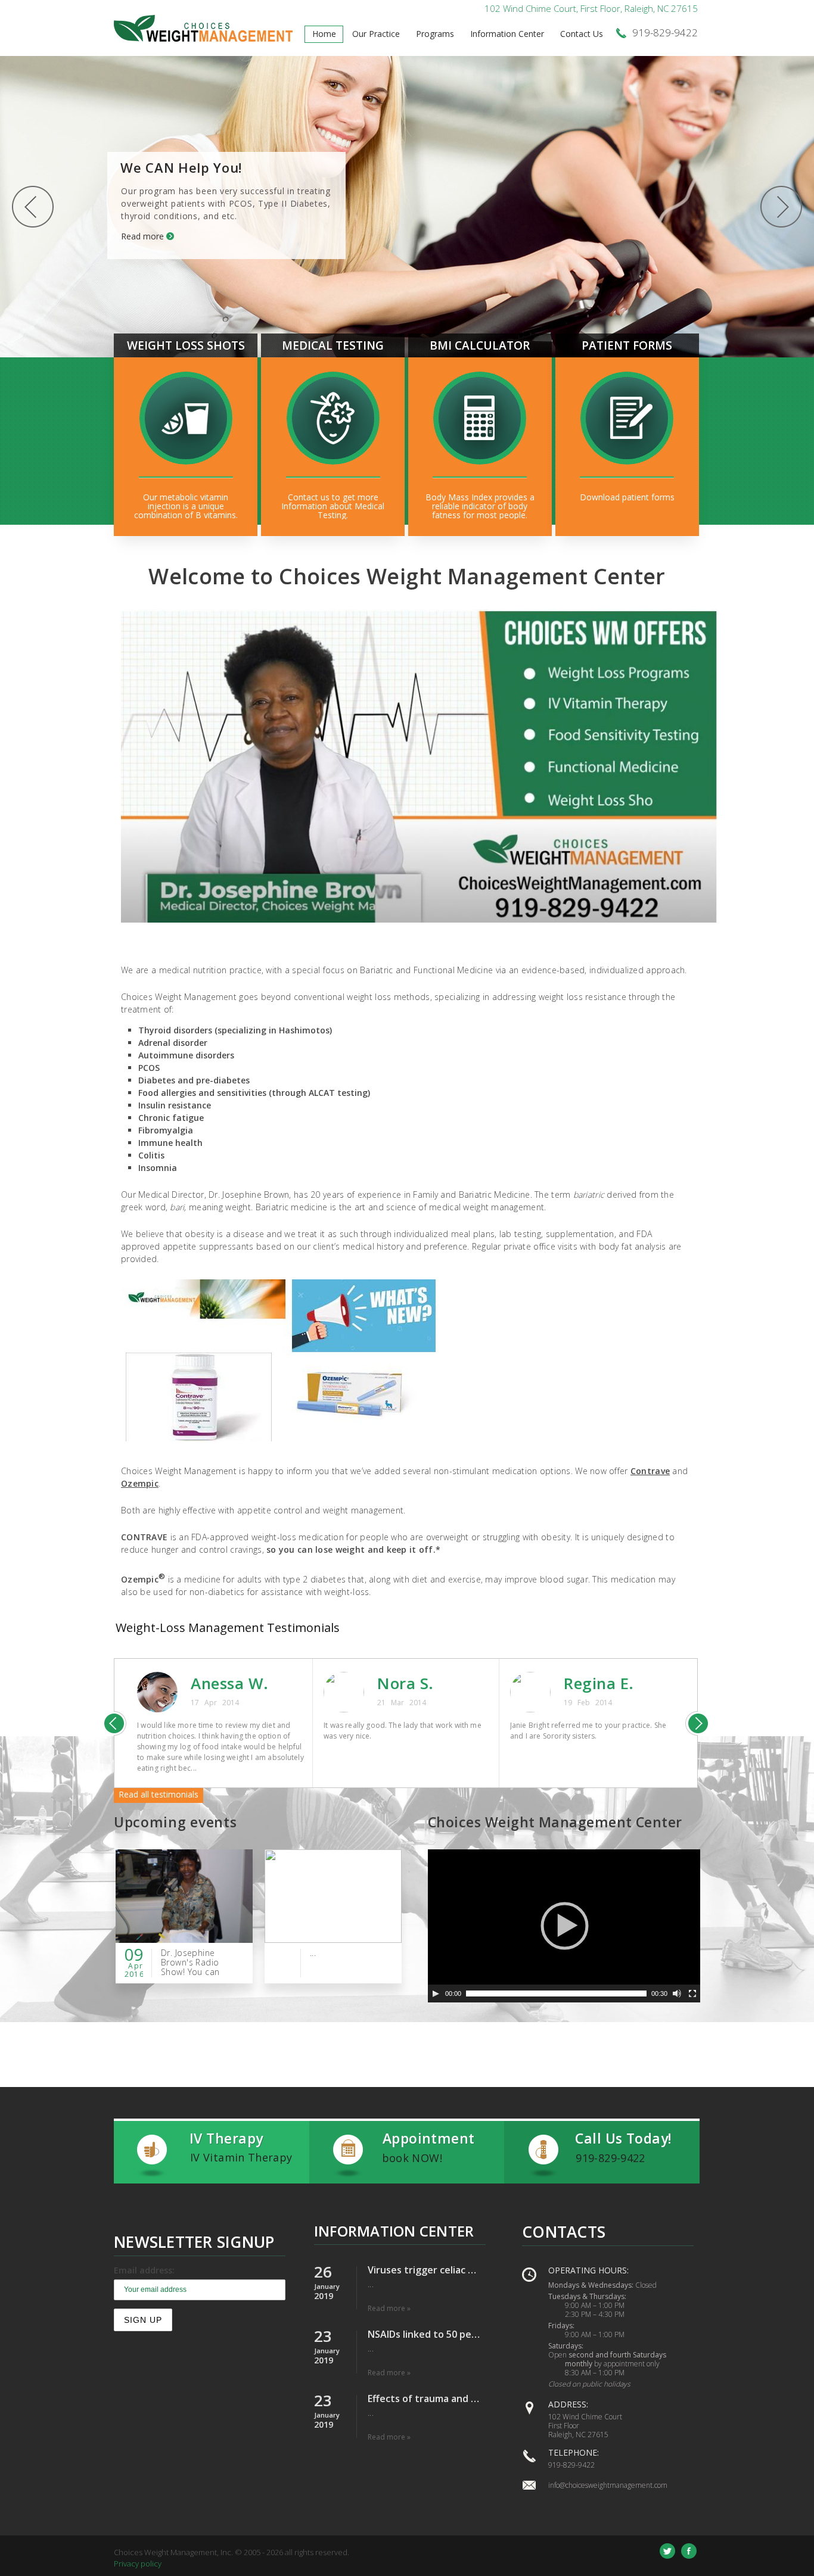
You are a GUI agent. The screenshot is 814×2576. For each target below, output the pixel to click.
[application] (564, 1926)
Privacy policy (138, 2563)
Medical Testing (333, 345)
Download (627, 504)
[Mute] (677, 1993)
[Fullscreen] (692, 1993)
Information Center (507, 34)
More (186, 504)
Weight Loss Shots (186, 345)
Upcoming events (175, 1822)
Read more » (389, 2308)
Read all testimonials (159, 1794)
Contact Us (582, 34)
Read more (142, 236)
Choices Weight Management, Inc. (173, 2552)
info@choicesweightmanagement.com (608, 2485)
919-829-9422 (571, 2465)
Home (324, 34)
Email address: (144, 2270)
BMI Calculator (480, 345)
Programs (435, 34)
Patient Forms (627, 345)
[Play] (436, 1993)
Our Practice (376, 34)
